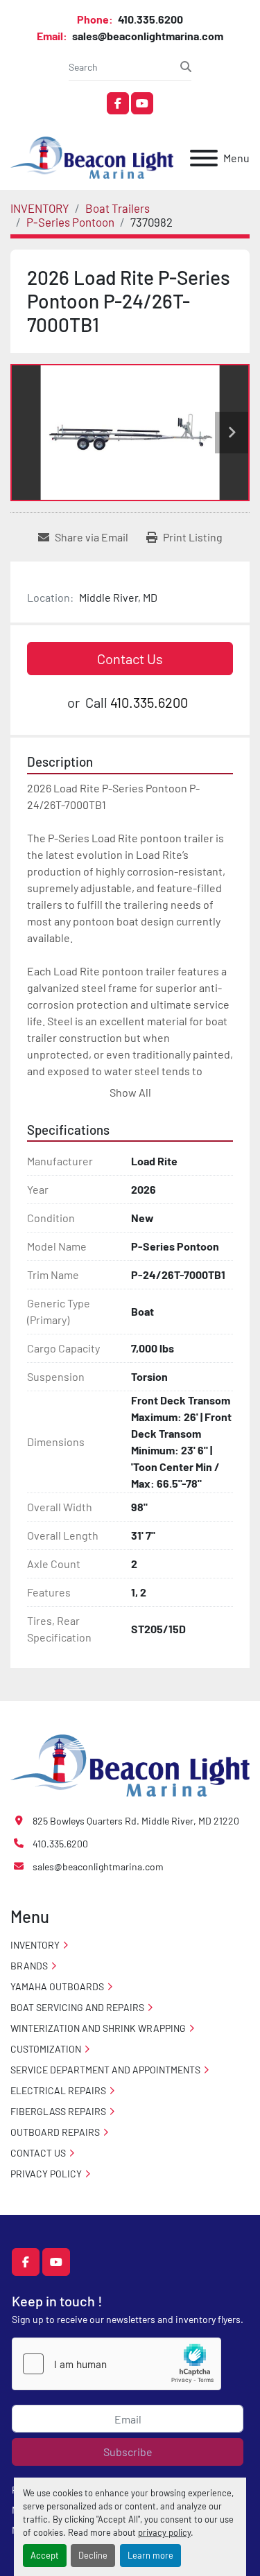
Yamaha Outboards (57, 1986)
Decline (93, 2555)
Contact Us (130, 659)
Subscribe (128, 2452)
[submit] (186, 67)
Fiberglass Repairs (58, 2111)
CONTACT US (38, 2153)
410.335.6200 (149, 19)
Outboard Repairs (55, 2132)
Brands (29, 1966)
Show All (130, 1092)
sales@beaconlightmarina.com (147, 36)
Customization (46, 2049)
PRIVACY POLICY (46, 2174)
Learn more (150, 2555)
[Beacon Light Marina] (130, 1764)
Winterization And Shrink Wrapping (98, 2028)
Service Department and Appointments (105, 2070)
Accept (45, 2555)
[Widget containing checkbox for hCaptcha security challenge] (116, 2364)
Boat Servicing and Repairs (77, 2007)
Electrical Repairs (58, 2090)
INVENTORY (35, 1945)
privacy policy (164, 2532)
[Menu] (204, 158)
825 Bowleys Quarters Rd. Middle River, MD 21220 (136, 1821)
